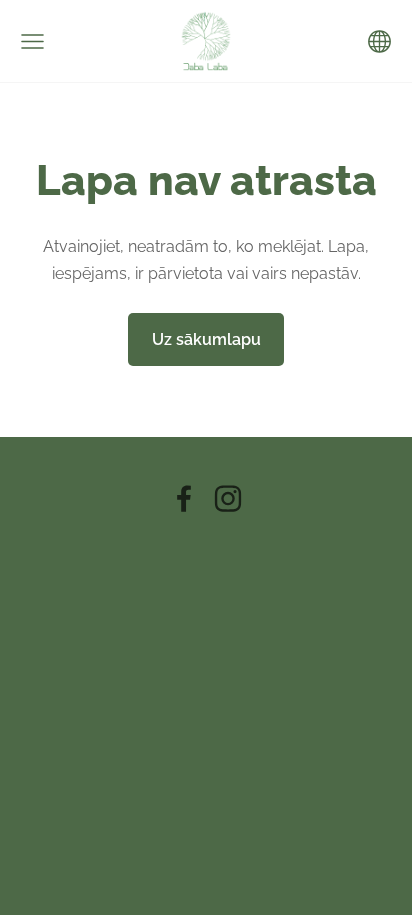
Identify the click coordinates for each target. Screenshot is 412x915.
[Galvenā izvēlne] (32, 41)
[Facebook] (184, 498)
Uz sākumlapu (206, 339)
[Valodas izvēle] (379, 41)
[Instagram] (228, 498)
